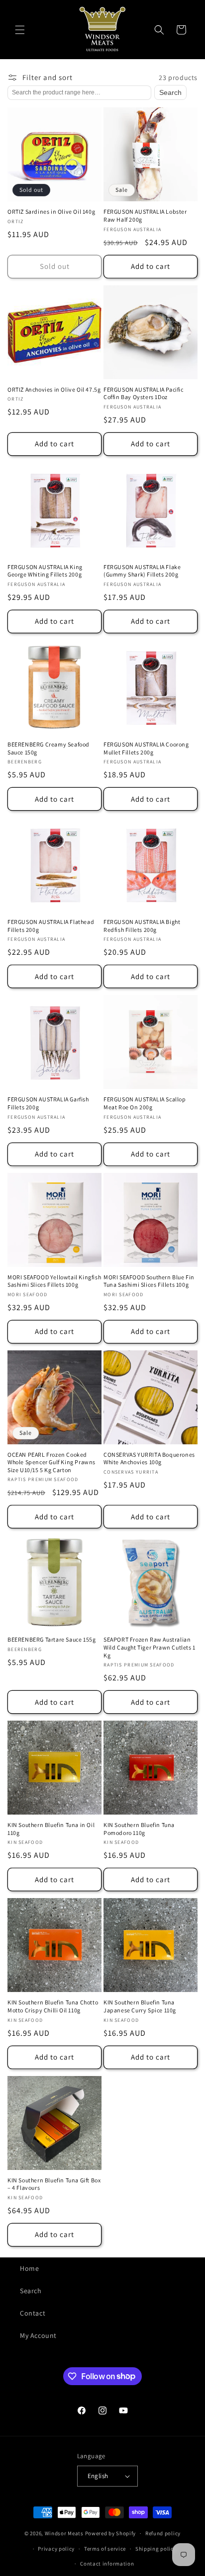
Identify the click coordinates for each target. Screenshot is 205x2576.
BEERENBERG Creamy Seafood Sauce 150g (49, 748)
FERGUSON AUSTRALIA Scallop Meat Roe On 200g (145, 1103)
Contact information (107, 2564)
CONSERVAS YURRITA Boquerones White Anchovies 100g (149, 1458)
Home (29, 2268)
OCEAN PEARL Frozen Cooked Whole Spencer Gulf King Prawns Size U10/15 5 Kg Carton (51, 1462)
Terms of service (105, 2549)
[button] (20, 30)
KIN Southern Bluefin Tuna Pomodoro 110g (139, 1829)
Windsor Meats (64, 2533)
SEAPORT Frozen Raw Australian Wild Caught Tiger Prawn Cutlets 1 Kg (150, 1647)
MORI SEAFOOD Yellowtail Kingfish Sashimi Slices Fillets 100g (54, 1281)
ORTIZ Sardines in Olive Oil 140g (51, 211)
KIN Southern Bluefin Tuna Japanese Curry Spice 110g (140, 2006)
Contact (33, 2313)
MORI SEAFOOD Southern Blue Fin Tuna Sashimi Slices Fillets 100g (149, 1281)
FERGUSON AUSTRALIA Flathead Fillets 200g (51, 926)
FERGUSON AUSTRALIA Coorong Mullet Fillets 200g (146, 748)
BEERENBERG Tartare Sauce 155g (51, 1639)
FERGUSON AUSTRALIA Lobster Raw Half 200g (145, 215)
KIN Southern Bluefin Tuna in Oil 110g (51, 1829)
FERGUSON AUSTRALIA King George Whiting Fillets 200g (45, 571)
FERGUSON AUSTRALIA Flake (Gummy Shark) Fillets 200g (142, 571)
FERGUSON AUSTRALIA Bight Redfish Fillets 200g (142, 926)
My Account (38, 2335)
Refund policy (163, 2533)
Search (170, 92)
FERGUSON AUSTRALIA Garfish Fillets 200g (48, 1103)
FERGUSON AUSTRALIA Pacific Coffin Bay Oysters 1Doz (144, 393)
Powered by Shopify (111, 2533)
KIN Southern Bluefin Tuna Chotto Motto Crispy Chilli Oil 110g (53, 2006)
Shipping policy (156, 2549)
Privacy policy (56, 2549)
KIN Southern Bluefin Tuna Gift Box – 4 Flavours (54, 2184)
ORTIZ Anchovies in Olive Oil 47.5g (54, 389)
